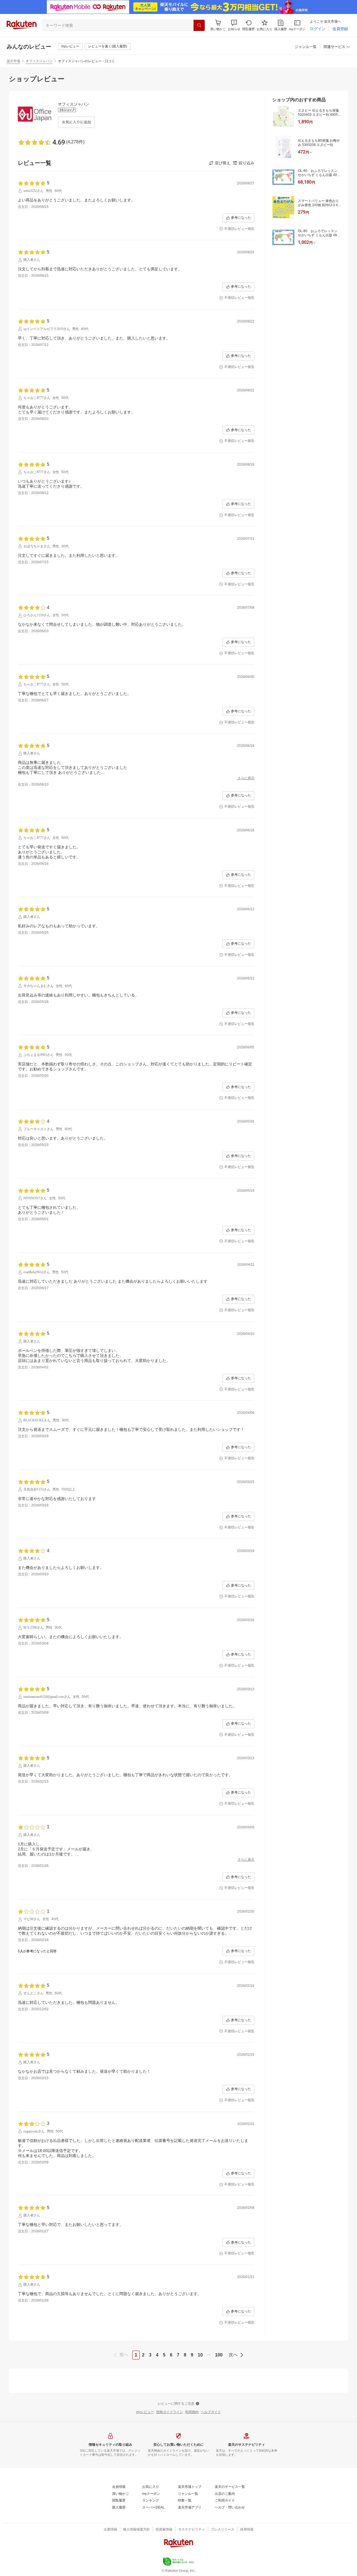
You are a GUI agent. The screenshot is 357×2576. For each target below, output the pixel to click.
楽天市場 (13, 61)
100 (219, 2355)
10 (200, 2355)
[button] (234, 25)
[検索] (199, 25)
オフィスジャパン (39, 61)
